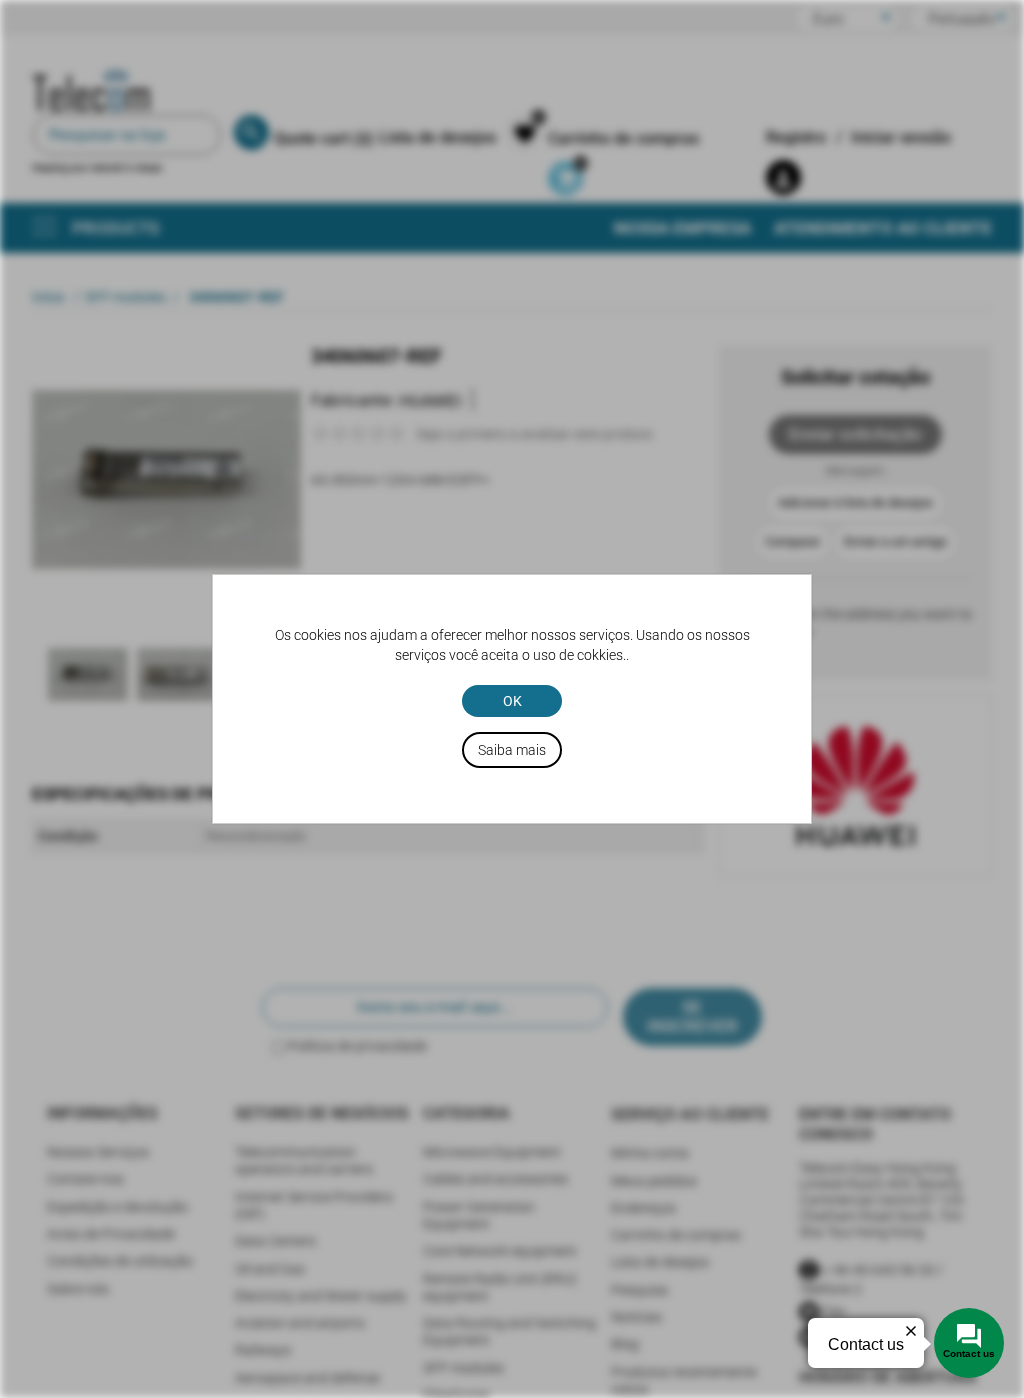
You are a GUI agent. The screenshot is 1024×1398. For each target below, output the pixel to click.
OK (512, 701)
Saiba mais (512, 750)
